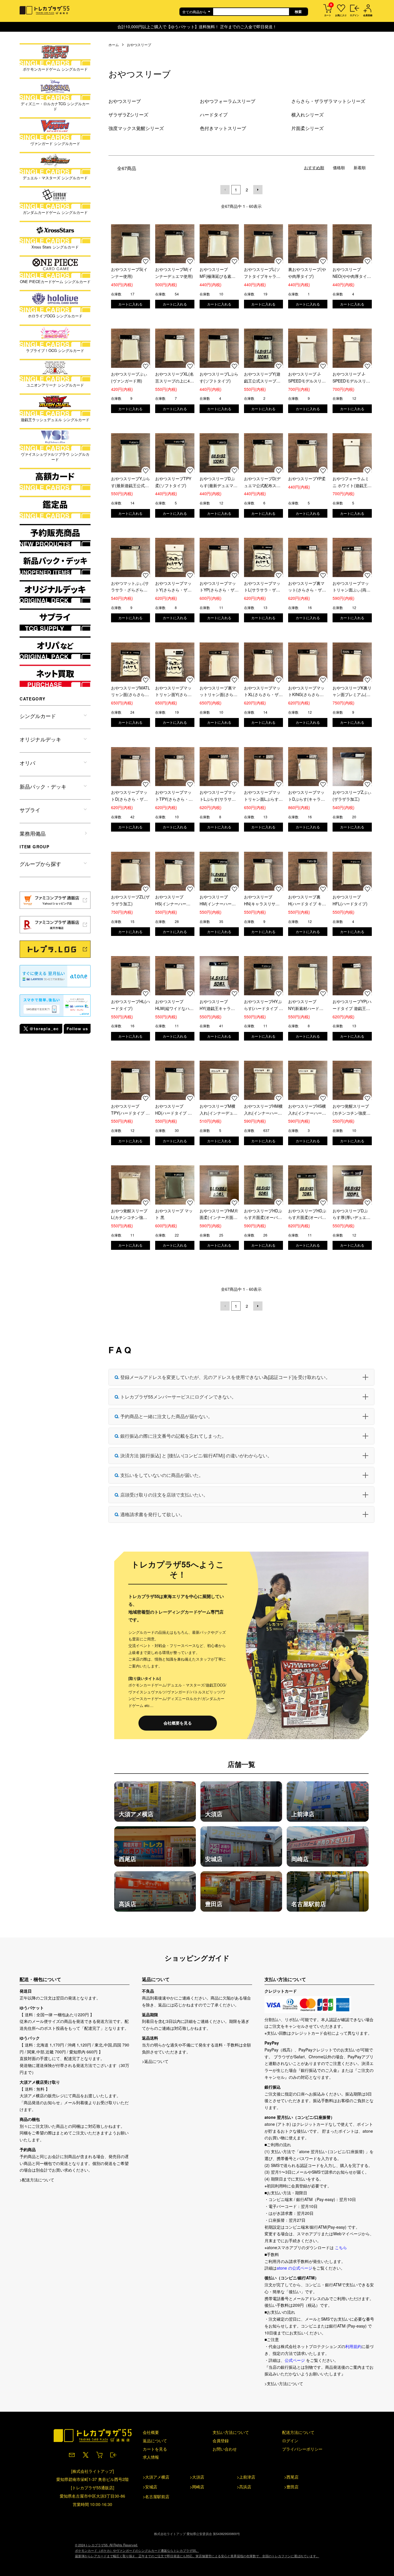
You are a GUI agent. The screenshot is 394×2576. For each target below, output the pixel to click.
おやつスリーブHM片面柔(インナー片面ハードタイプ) (219, 1214)
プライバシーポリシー (302, 2449)
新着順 (360, 167)
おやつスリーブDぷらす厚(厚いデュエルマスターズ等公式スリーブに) (351, 1214)
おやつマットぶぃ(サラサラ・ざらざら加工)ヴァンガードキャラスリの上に (130, 587)
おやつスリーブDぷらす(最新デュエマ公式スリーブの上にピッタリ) (218, 482)
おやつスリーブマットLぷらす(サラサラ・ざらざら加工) (218, 796)
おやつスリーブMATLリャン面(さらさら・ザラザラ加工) (131, 692)
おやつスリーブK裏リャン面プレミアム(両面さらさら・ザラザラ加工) (352, 692)
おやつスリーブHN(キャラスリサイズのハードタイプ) (262, 901)
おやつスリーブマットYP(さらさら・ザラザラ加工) (219, 587)
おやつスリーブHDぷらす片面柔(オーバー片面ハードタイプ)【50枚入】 (263, 1214)
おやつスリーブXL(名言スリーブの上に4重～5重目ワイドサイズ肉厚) (175, 378)
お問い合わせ (225, 2449)
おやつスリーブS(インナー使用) (129, 273)
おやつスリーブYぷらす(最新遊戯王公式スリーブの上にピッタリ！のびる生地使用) (131, 482)
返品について (155, 2441)
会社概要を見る (178, 1723)
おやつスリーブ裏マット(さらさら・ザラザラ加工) (307, 587)
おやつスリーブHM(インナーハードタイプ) (218, 901)
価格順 (339, 167)
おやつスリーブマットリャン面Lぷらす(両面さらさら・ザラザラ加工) (263, 796)
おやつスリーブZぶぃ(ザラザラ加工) (352, 796)
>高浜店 (244, 2487)
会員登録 (221, 2441)
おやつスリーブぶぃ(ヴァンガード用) (129, 377)
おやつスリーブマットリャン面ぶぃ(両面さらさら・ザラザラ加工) (351, 587)
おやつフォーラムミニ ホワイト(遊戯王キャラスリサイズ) (352, 482)
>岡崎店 (197, 2487)
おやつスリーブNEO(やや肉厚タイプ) (350, 273)
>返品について (155, 2061)
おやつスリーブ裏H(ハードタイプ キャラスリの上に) (307, 901)
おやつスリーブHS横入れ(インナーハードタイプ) (307, 1110)
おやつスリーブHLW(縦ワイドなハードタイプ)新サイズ (174, 1005)
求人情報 (151, 2457)
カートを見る (155, 2449)
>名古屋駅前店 (156, 2496)
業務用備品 (33, 833)
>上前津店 (246, 2477)
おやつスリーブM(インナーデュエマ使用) (174, 273)
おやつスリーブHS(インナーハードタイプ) (173, 901)
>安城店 (150, 2487)
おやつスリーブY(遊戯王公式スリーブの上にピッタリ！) (262, 378)
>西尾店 (291, 2477)
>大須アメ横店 (156, 2477)
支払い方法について (231, 2432)
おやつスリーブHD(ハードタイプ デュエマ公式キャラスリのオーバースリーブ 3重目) (173, 1110)
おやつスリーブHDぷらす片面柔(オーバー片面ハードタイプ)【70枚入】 (307, 1214)
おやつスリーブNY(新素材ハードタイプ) (306, 1005)
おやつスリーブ (139, 45)
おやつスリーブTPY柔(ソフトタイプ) (173, 482)
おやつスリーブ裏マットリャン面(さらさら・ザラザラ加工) (218, 692)
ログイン (290, 2441)
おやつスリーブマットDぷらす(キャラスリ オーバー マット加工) (307, 796)
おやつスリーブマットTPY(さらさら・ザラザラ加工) (174, 796)
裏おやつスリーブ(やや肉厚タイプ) (307, 273)
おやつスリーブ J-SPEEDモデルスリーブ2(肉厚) (351, 378)
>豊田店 (291, 2487)
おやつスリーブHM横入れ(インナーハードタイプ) (263, 1110)
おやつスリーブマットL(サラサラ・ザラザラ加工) (262, 587)
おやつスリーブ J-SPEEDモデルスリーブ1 (307, 378)
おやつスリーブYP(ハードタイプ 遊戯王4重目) (352, 1005)
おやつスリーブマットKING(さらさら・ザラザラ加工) (306, 692)
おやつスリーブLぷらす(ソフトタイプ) (219, 377)
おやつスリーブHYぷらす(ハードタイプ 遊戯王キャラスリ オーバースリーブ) (263, 1005)
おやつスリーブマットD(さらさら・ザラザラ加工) (129, 796)
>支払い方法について (284, 2383)
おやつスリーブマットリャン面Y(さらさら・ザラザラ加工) (173, 692)
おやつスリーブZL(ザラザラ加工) (130, 900)
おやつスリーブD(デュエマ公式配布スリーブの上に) (262, 482)
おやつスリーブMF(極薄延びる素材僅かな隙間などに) (217, 273)
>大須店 (197, 2477)
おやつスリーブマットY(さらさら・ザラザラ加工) (173, 587)
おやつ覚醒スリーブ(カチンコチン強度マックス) (351, 1110)
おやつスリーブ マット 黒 (174, 1214)
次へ (258, 190)
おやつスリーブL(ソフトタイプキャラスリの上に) (262, 273)
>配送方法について (37, 2180)
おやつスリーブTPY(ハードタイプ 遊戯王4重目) (130, 1110)
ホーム (114, 45)
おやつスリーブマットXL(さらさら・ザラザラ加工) (263, 692)
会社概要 (151, 2432)
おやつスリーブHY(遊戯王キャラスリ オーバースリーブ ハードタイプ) (218, 1005)
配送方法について (298, 2432)
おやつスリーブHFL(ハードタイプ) (350, 900)
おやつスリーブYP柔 (307, 478)
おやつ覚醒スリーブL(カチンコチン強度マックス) (129, 1214)
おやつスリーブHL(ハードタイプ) (131, 1005)
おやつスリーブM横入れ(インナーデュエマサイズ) (218, 1110)
